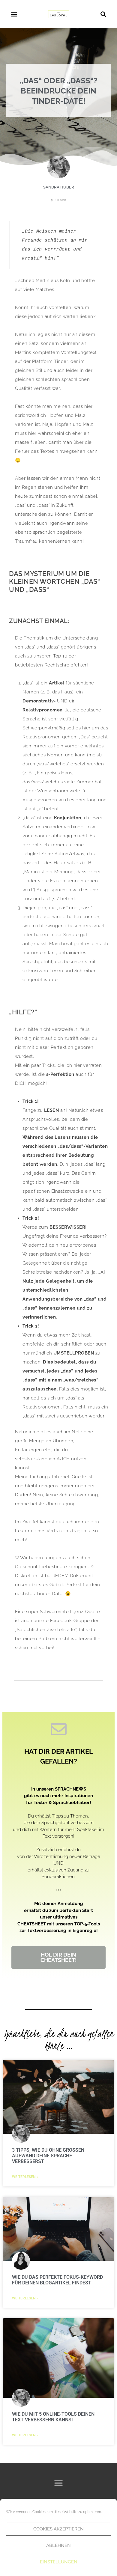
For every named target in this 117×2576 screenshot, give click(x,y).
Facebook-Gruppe (70, 1621)
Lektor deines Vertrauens (43, 1531)
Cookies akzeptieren (58, 2529)
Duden (22, 1495)
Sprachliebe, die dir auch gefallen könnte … (59, 2040)
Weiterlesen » (25, 2177)
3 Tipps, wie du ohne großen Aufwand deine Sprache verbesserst (48, 2156)
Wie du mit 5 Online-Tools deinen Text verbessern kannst (53, 2417)
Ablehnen (58, 2545)
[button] (14, 14)
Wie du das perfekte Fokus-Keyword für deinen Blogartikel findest (57, 2280)
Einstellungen (59, 2562)
